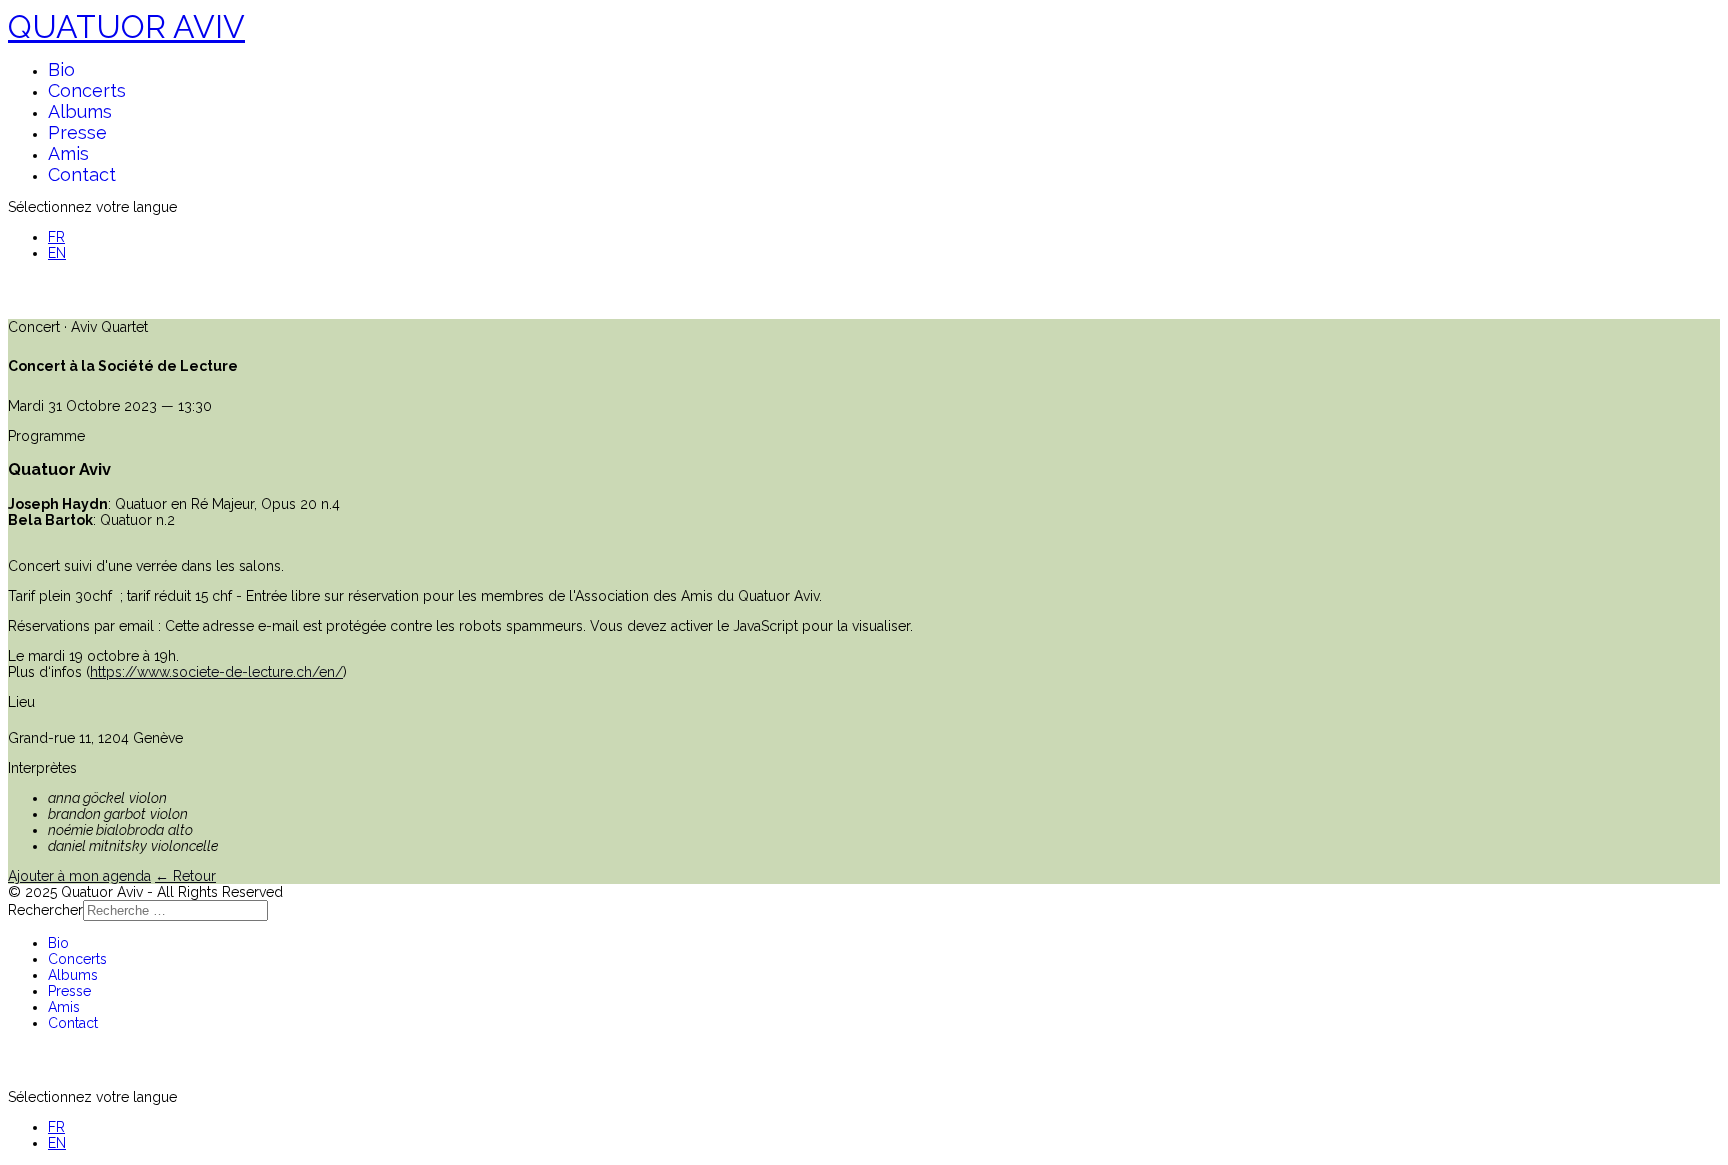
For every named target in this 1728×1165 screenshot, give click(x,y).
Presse (77, 132)
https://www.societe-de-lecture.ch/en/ (216, 672)
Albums (80, 111)
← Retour (185, 876)
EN (57, 253)
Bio (61, 69)
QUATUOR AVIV (126, 26)
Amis (68, 153)
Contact (82, 174)
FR (56, 237)
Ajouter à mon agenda (79, 876)
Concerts (87, 90)
